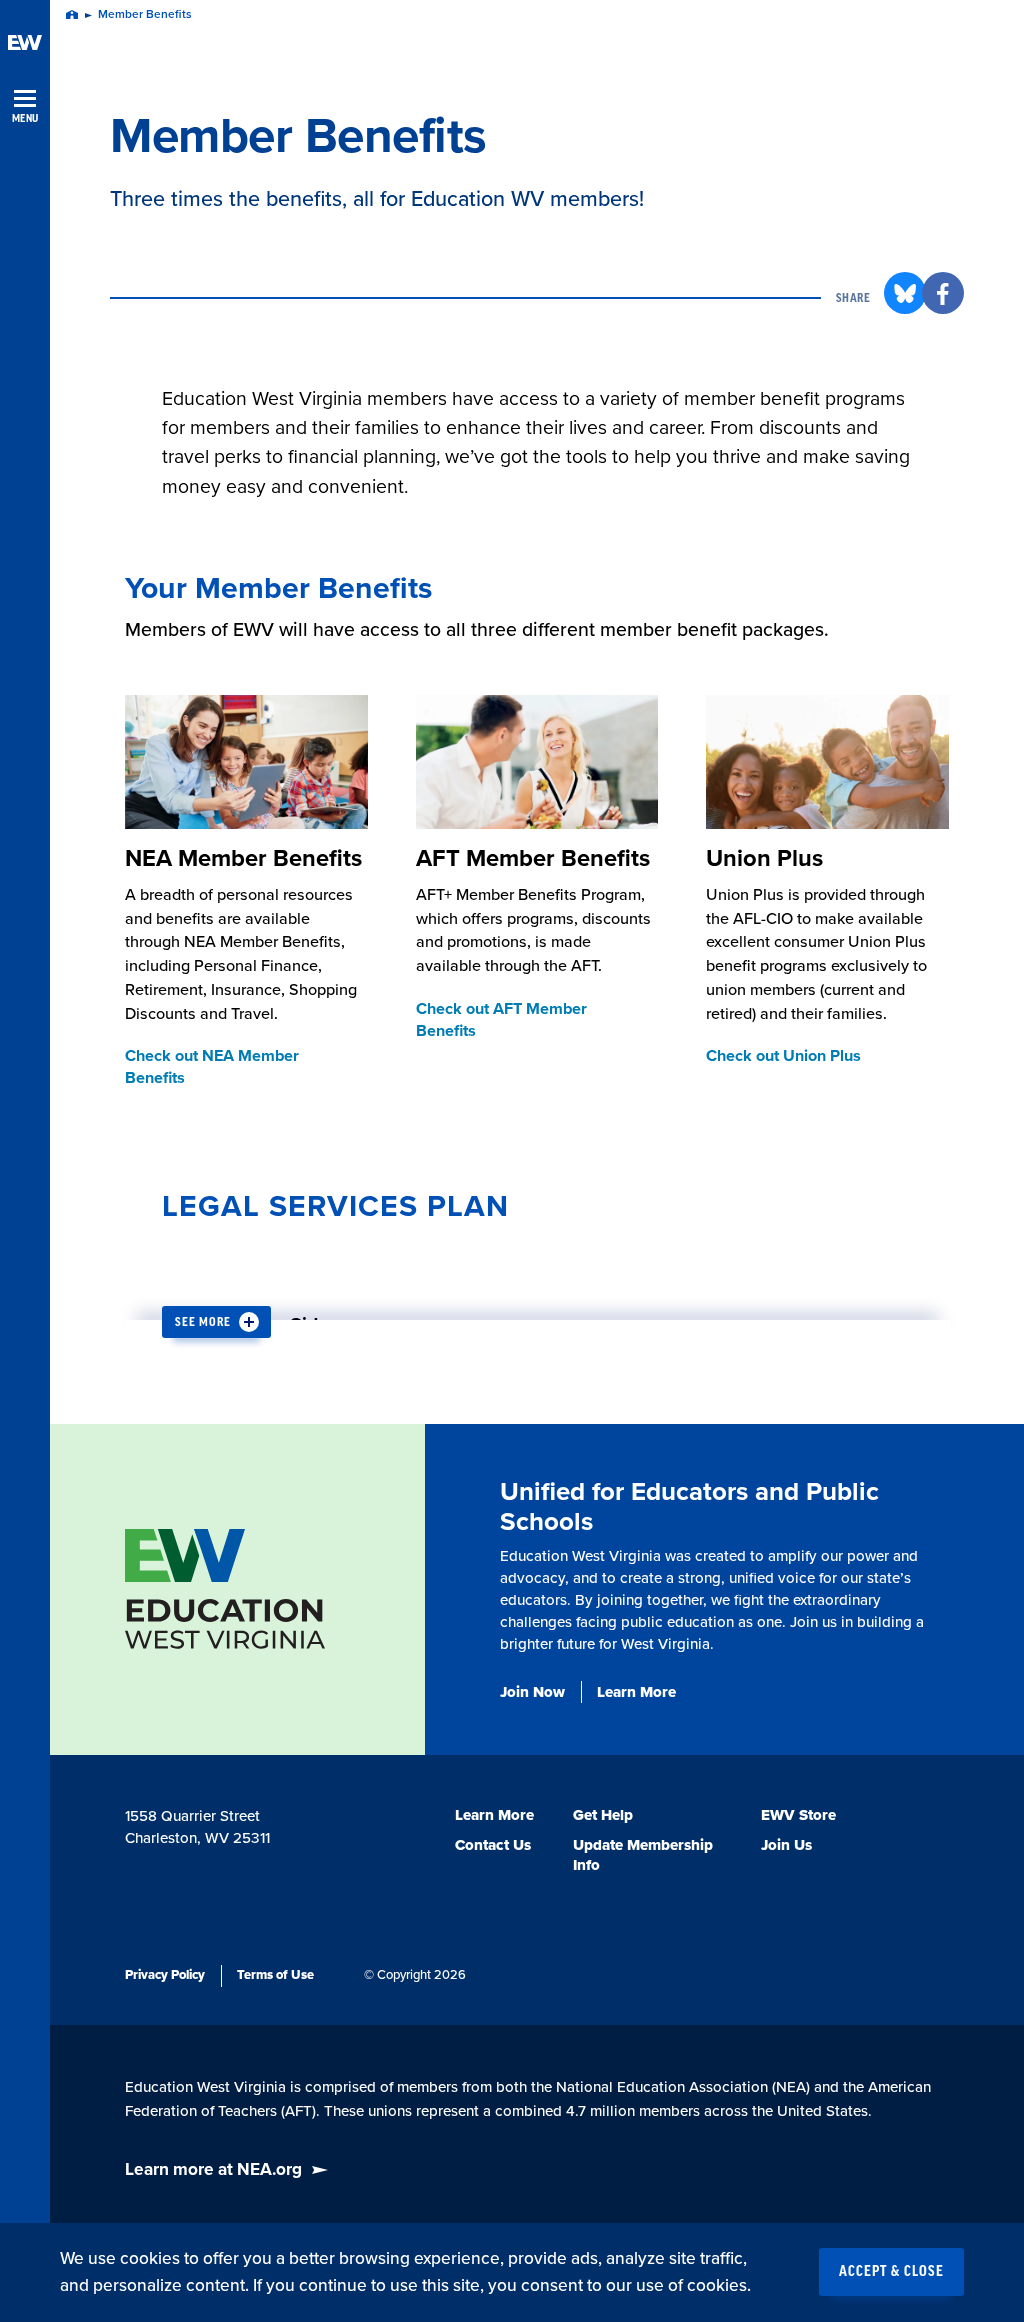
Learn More (636, 1692)
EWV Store (798, 1815)
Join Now (532, 1692)
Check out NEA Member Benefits (212, 1067)
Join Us (786, 1845)
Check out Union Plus (783, 1056)
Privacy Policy (165, 1975)
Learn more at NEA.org (213, 2169)
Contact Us (493, 1845)
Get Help (603, 1815)
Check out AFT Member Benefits (501, 1020)
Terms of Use (275, 1975)
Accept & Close (891, 2272)
